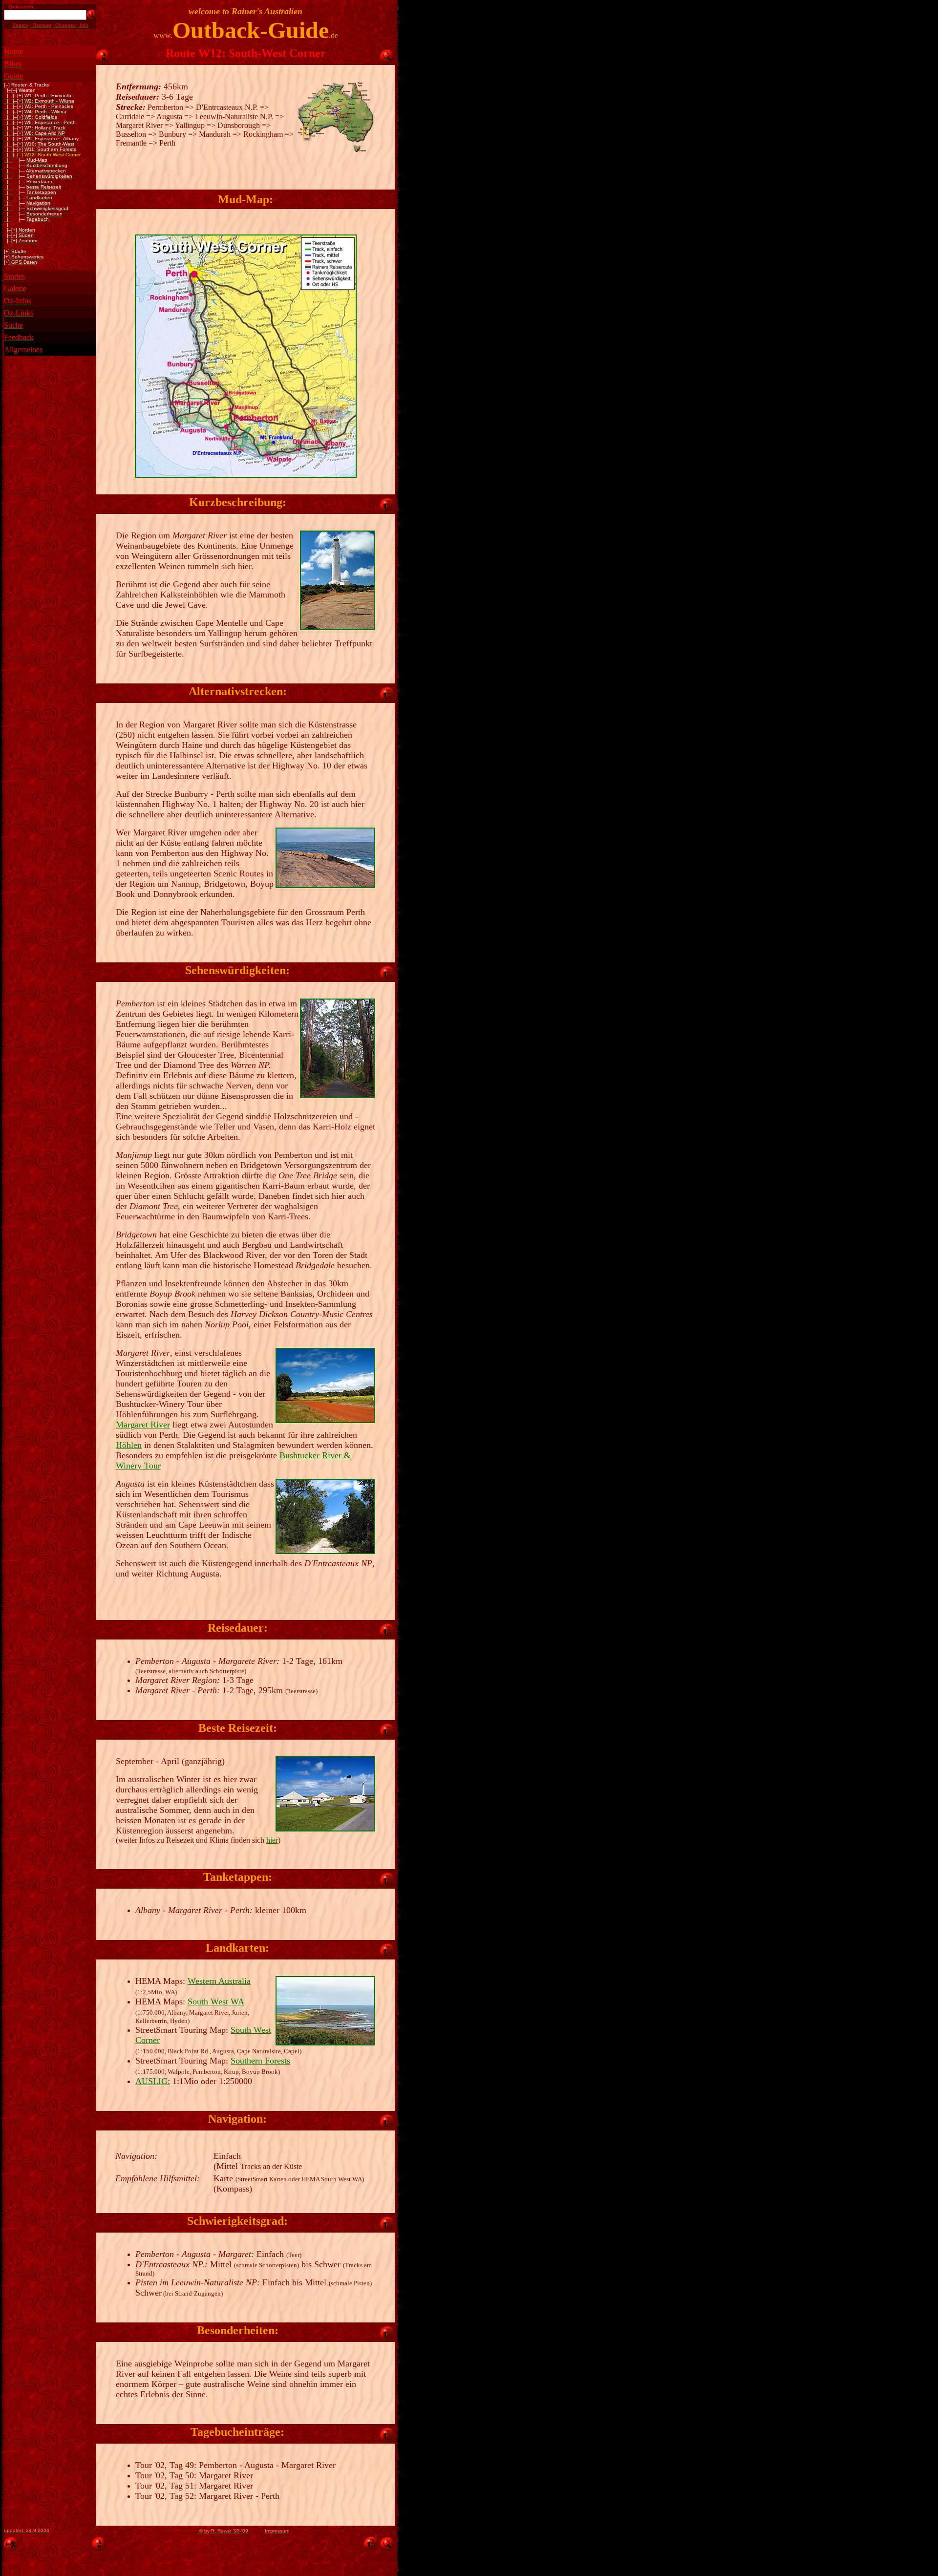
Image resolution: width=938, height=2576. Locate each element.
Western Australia (219, 1981)
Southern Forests (260, 2061)
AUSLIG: (153, 2081)
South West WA (216, 2001)
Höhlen (129, 1445)
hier (272, 1840)
